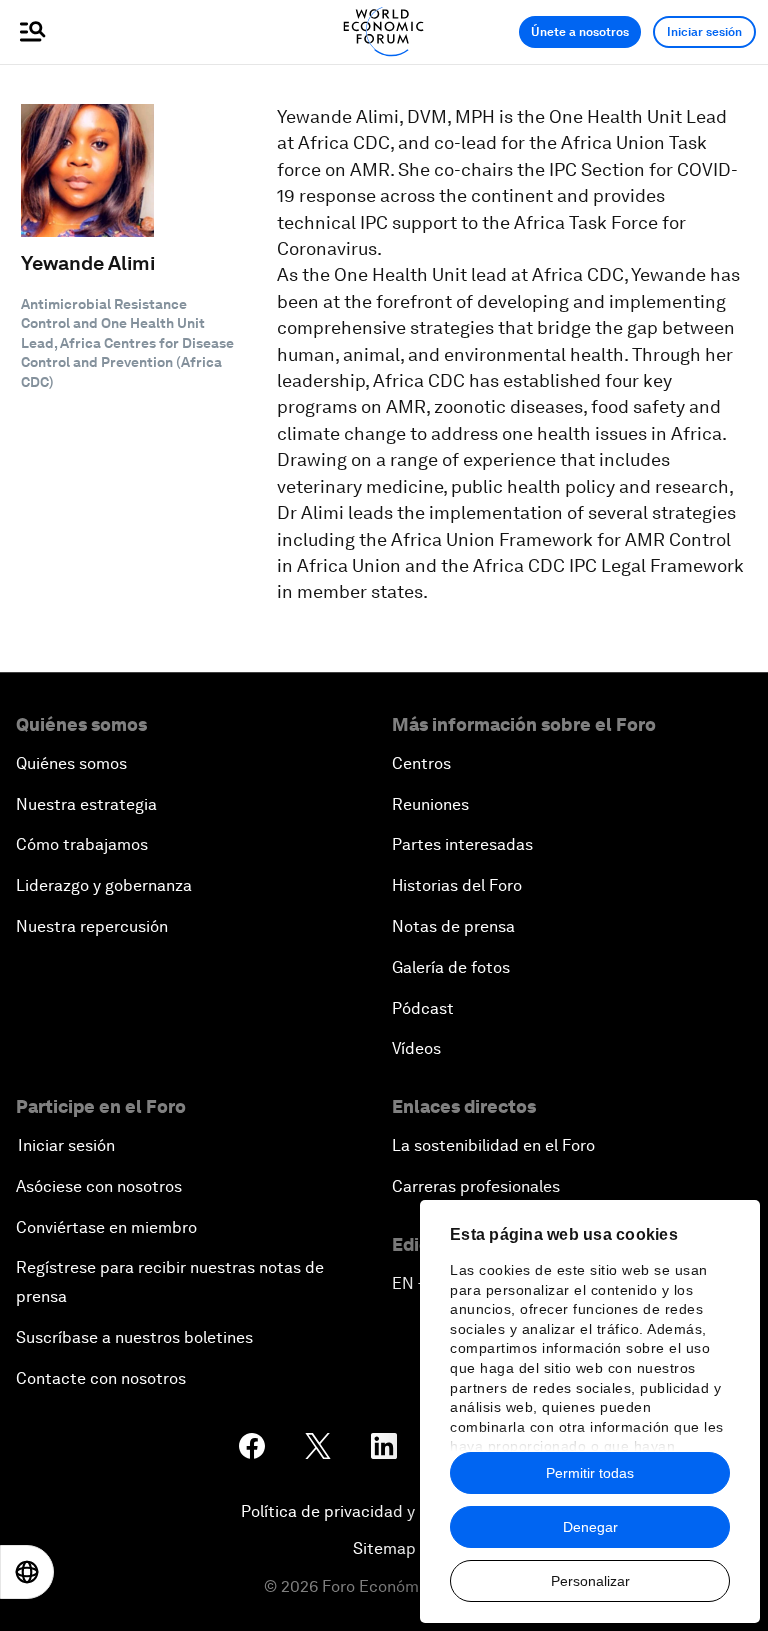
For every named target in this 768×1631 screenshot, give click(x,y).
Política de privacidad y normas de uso (384, 1511)
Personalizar (590, 1581)
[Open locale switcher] (27, 1572)
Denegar (590, 1527)
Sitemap (384, 1548)
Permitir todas (590, 1473)
